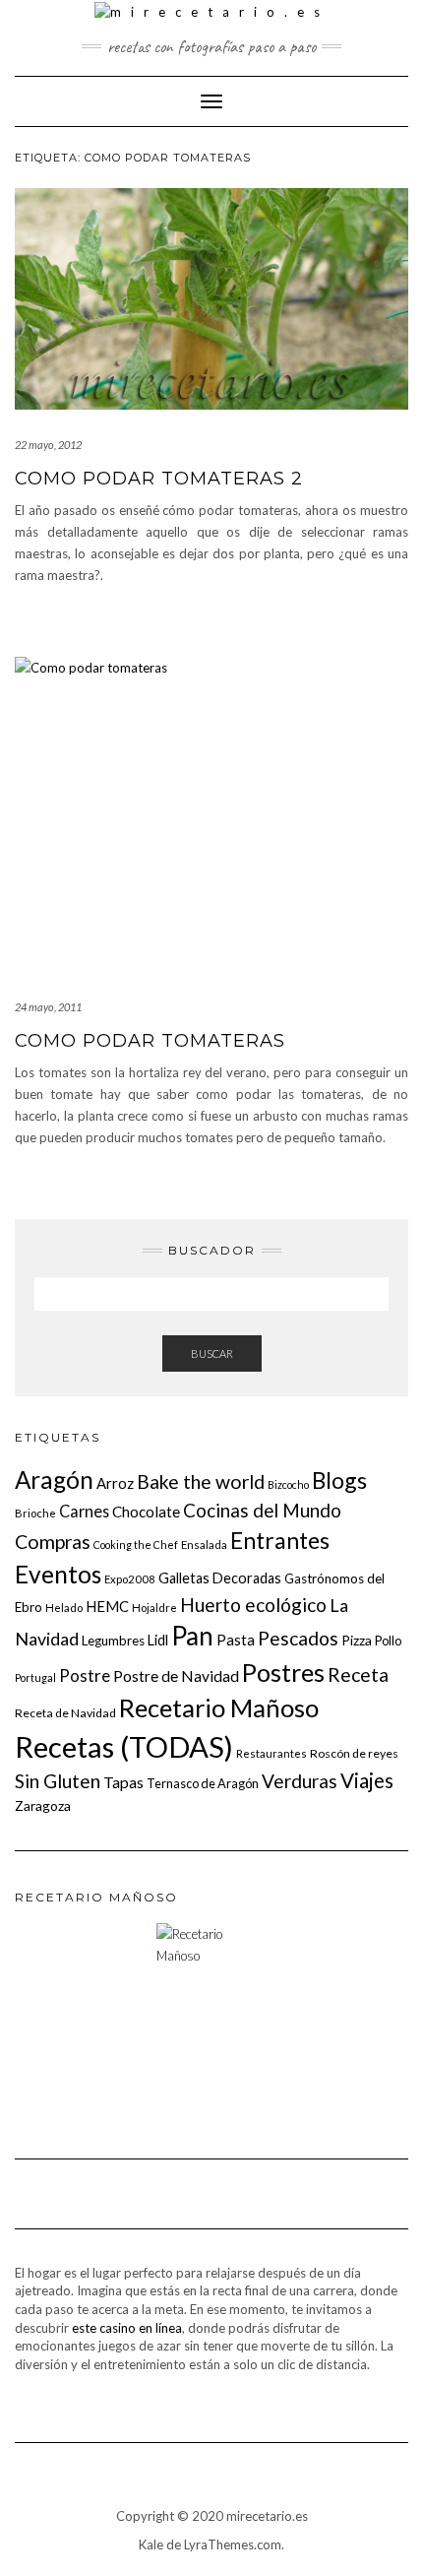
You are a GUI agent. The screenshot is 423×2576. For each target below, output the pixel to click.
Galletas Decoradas (220, 1578)
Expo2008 (130, 1579)
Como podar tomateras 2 (159, 479)
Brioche (35, 1513)
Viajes (367, 1780)
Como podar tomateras (150, 1041)
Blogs (339, 1480)
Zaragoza (43, 1805)
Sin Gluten (58, 1781)
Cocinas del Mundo (262, 1510)
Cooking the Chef (136, 1545)
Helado (64, 1608)
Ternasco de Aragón (203, 1783)
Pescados (298, 1638)
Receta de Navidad (65, 1713)
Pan (192, 1636)
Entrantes (280, 1540)
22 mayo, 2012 (48, 445)
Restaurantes (272, 1753)
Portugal (35, 1677)
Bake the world (201, 1481)
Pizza (357, 1640)
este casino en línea (127, 2328)
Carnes (84, 1511)
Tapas (123, 1782)
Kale (151, 2544)
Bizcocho (288, 1484)
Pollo (388, 1641)
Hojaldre (154, 1608)
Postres (283, 1672)
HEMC (107, 1606)
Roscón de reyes (354, 1753)
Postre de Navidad (176, 1676)
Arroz (115, 1483)
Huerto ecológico (253, 1605)
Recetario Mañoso (219, 1707)
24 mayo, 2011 (48, 1007)
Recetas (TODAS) (124, 1746)
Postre (85, 1675)
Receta (358, 1674)
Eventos (58, 1574)
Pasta (236, 1640)
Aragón (54, 1480)
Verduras (300, 1781)
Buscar (212, 1353)
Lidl (158, 1640)
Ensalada (204, 1545)
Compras (53, 1542)
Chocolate (146, 1512)
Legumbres (113, 1641)
